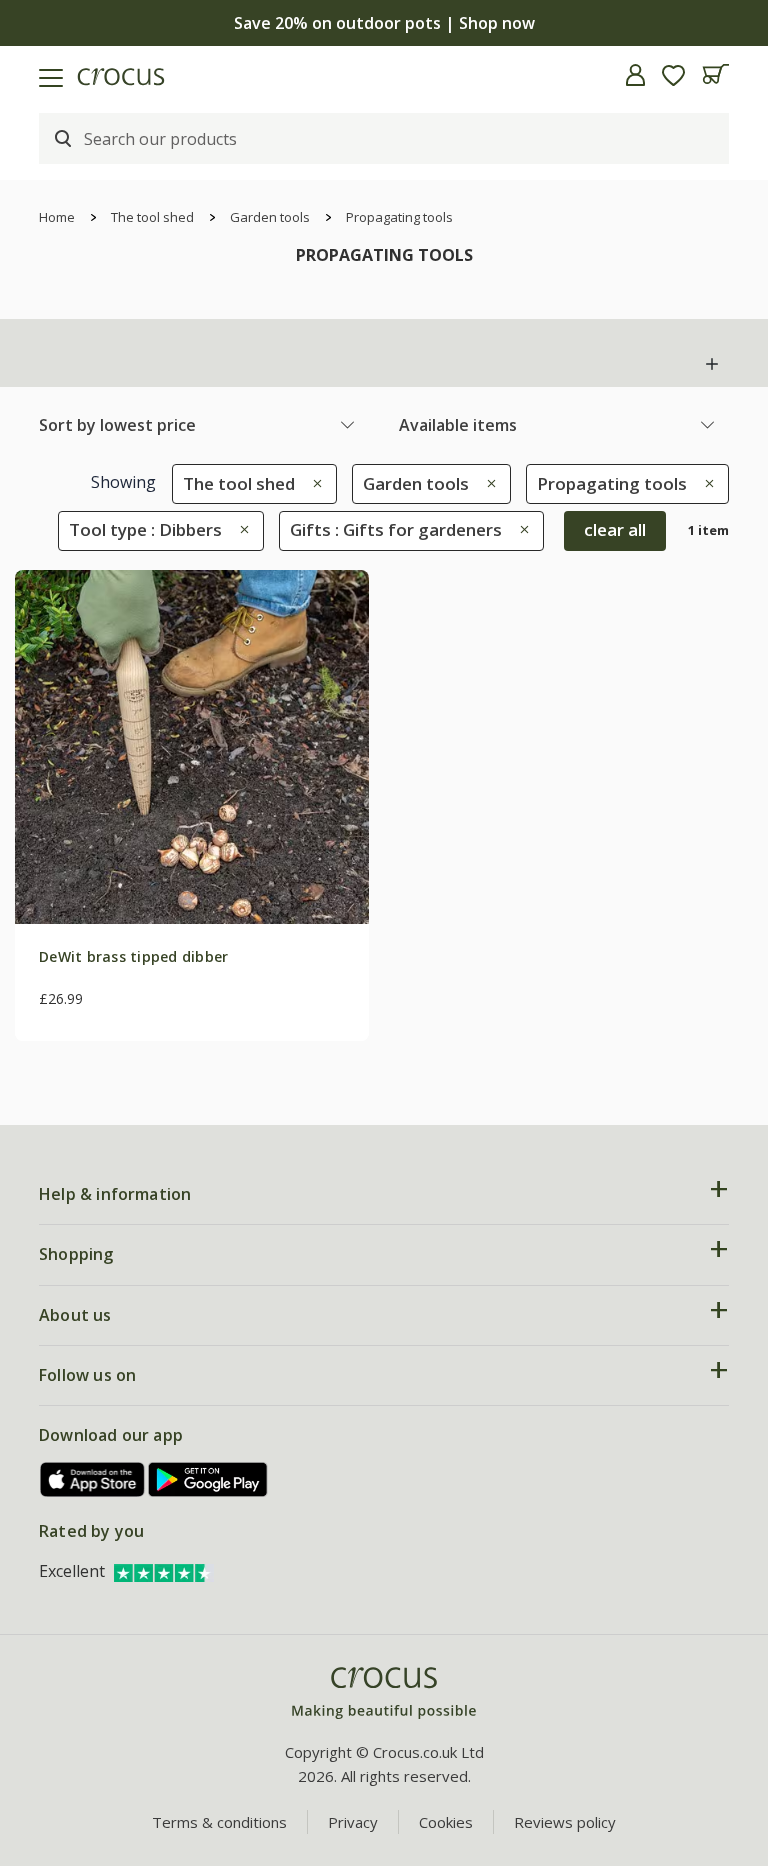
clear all (615, 529)
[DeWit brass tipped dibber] (192, 747)
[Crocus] (384, 1693)
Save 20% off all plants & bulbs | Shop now (384, 23)
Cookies (446, 1822)
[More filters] (712, 364)
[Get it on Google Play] (208, 1479)
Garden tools (270, 217)
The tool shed (152, 217)
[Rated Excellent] (164, 1571)
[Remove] (312, 483)
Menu (23, 75)
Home (57, 217)
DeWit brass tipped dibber (134, 956)
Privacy (353, 1822)
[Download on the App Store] (93, 1479)
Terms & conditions (219, 1822)
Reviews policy (565, 1822)
